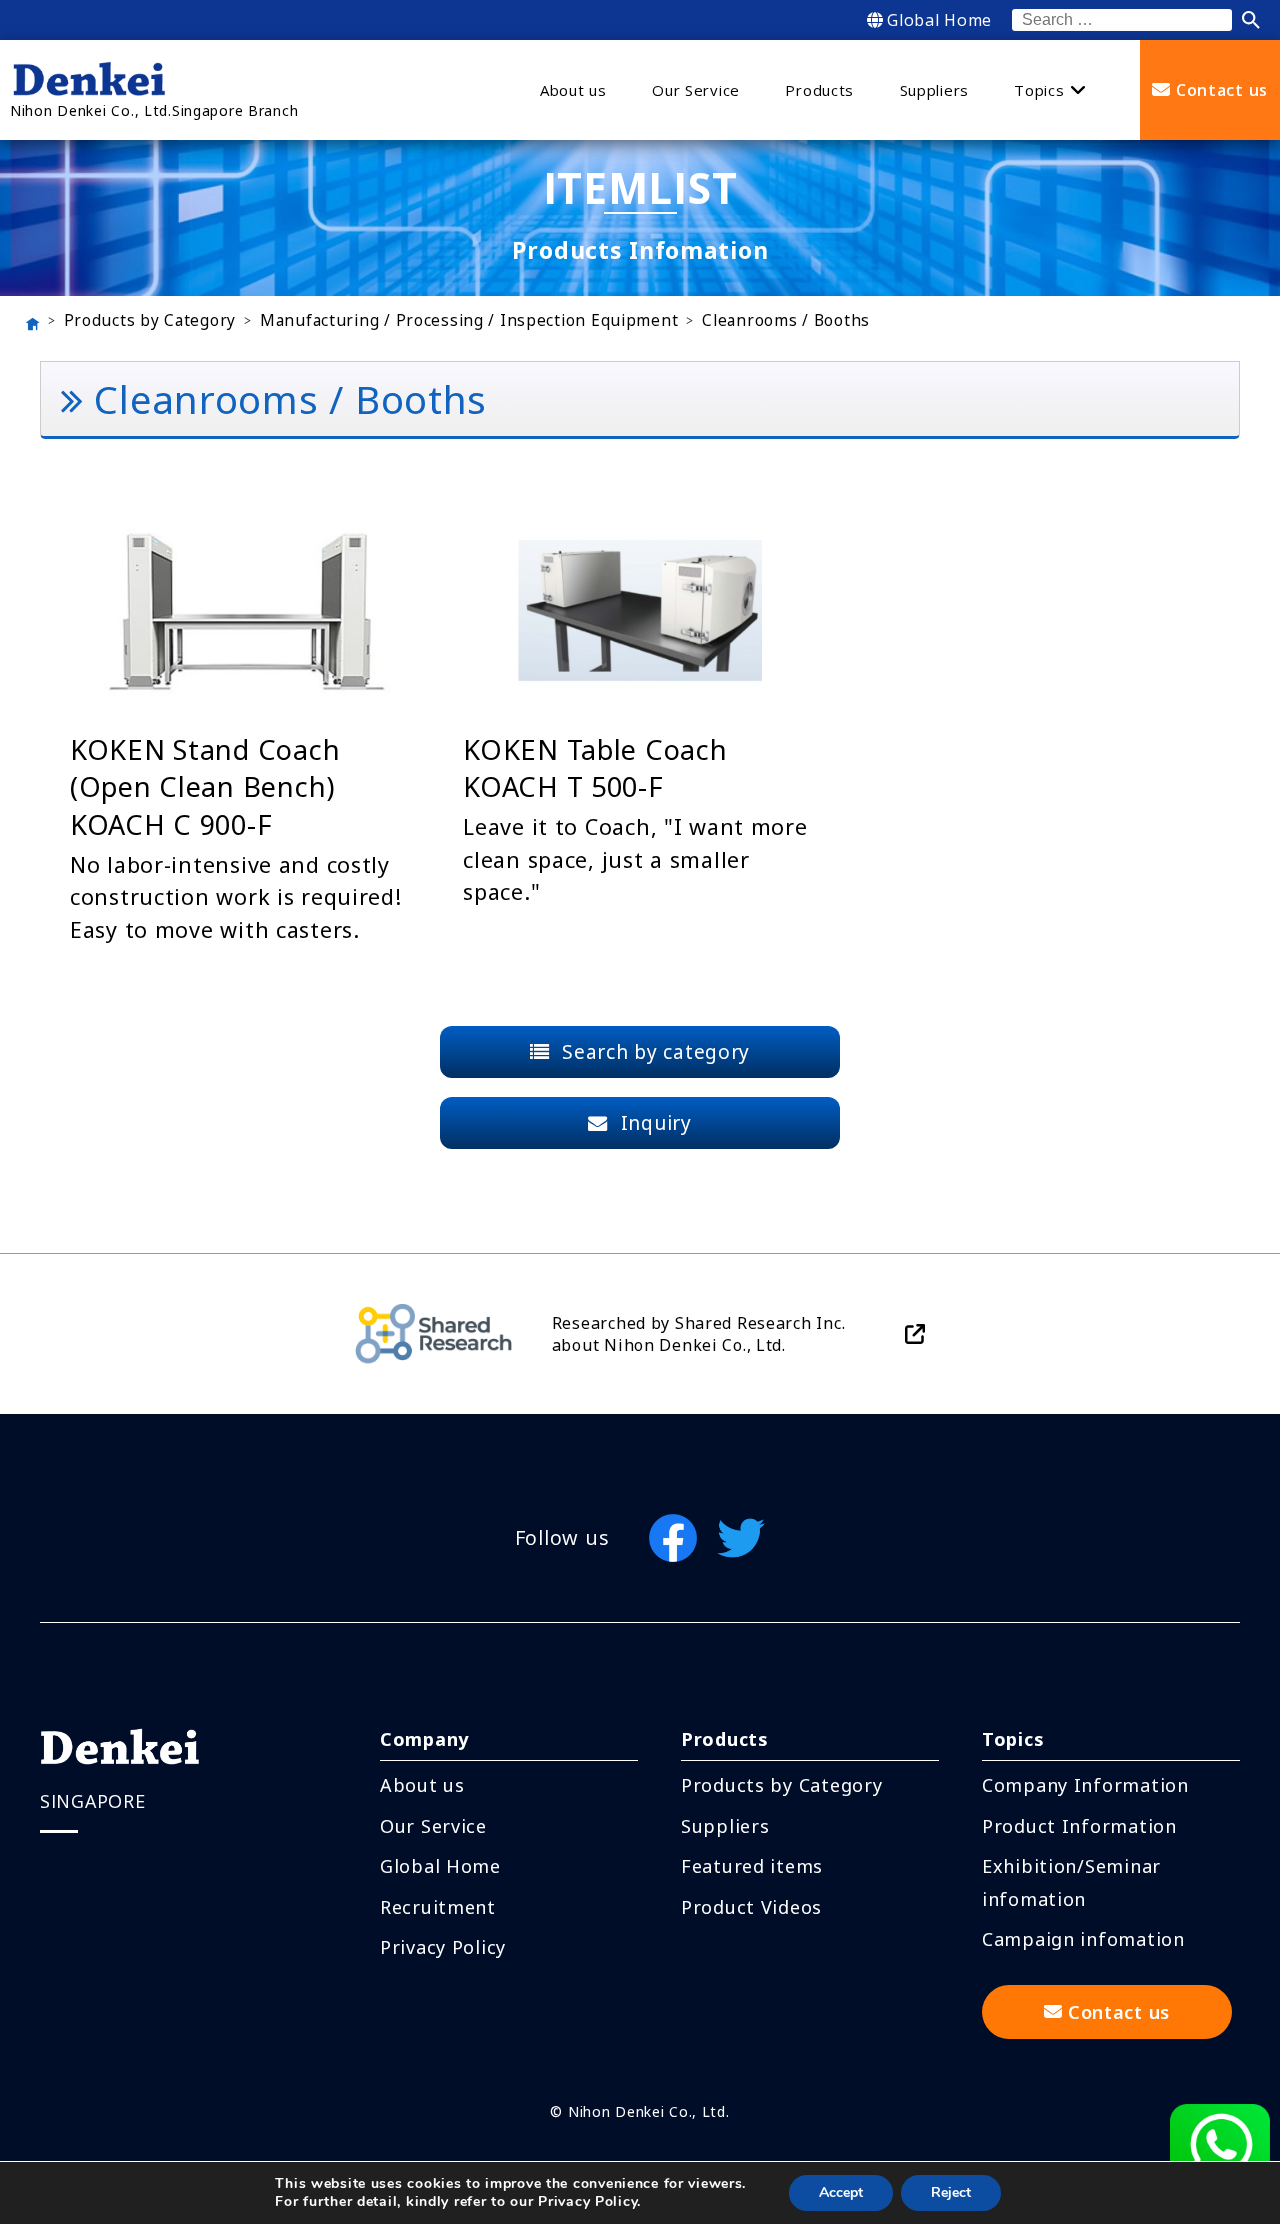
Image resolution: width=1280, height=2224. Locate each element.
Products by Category (150, 321)
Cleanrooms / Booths (786, 321)
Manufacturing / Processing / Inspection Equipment (469, 321)
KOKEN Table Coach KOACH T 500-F (595, 768)
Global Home (939, 20)
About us (422, 1785)
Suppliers (725, 1826)
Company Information (1085, 1785)
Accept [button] (841, 2192)
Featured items (752, 1866)
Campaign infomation (1083, 1939)
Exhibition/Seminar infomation (1071, 1882)
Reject (951, 2192)
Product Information (1079, 1826)
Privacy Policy (443, 1947)
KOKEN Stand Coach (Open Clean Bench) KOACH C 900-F (205, 787)
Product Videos (751, 1907)
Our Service (433, 1826)
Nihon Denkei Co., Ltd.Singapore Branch (154, 110)
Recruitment (438, 1907)
